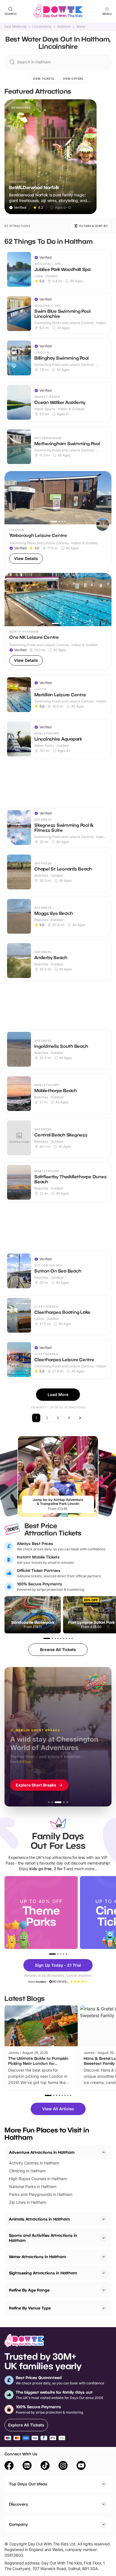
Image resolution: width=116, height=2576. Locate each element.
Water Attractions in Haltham (37, 2257)
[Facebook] (9, 2466)
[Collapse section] (104, 2152)
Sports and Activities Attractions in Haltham (43, 2238)
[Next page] (80, 1418)
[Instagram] (63, 2466)
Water (81, 27)
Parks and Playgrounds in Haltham (41, 2194)
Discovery (19, 2504)
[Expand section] (104, 2219)
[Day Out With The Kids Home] (58, 11)
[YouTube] (81, 2466)
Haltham (64, 27)
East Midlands (15, 27)
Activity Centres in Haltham (34, 2163)
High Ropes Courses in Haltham (38, 2179)
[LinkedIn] (27, 2466)
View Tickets (44, 79)
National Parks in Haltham (33, 2186)
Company (18, 2524)
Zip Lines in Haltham (28, 2202)
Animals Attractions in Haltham (39, 2219)
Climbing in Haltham (27, 2171)
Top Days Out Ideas (28, 2484)
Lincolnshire (42, 27)
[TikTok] (45, 2466)
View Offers (73, 79)
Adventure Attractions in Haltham (42, 2152)
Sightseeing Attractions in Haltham (43, 2273)
